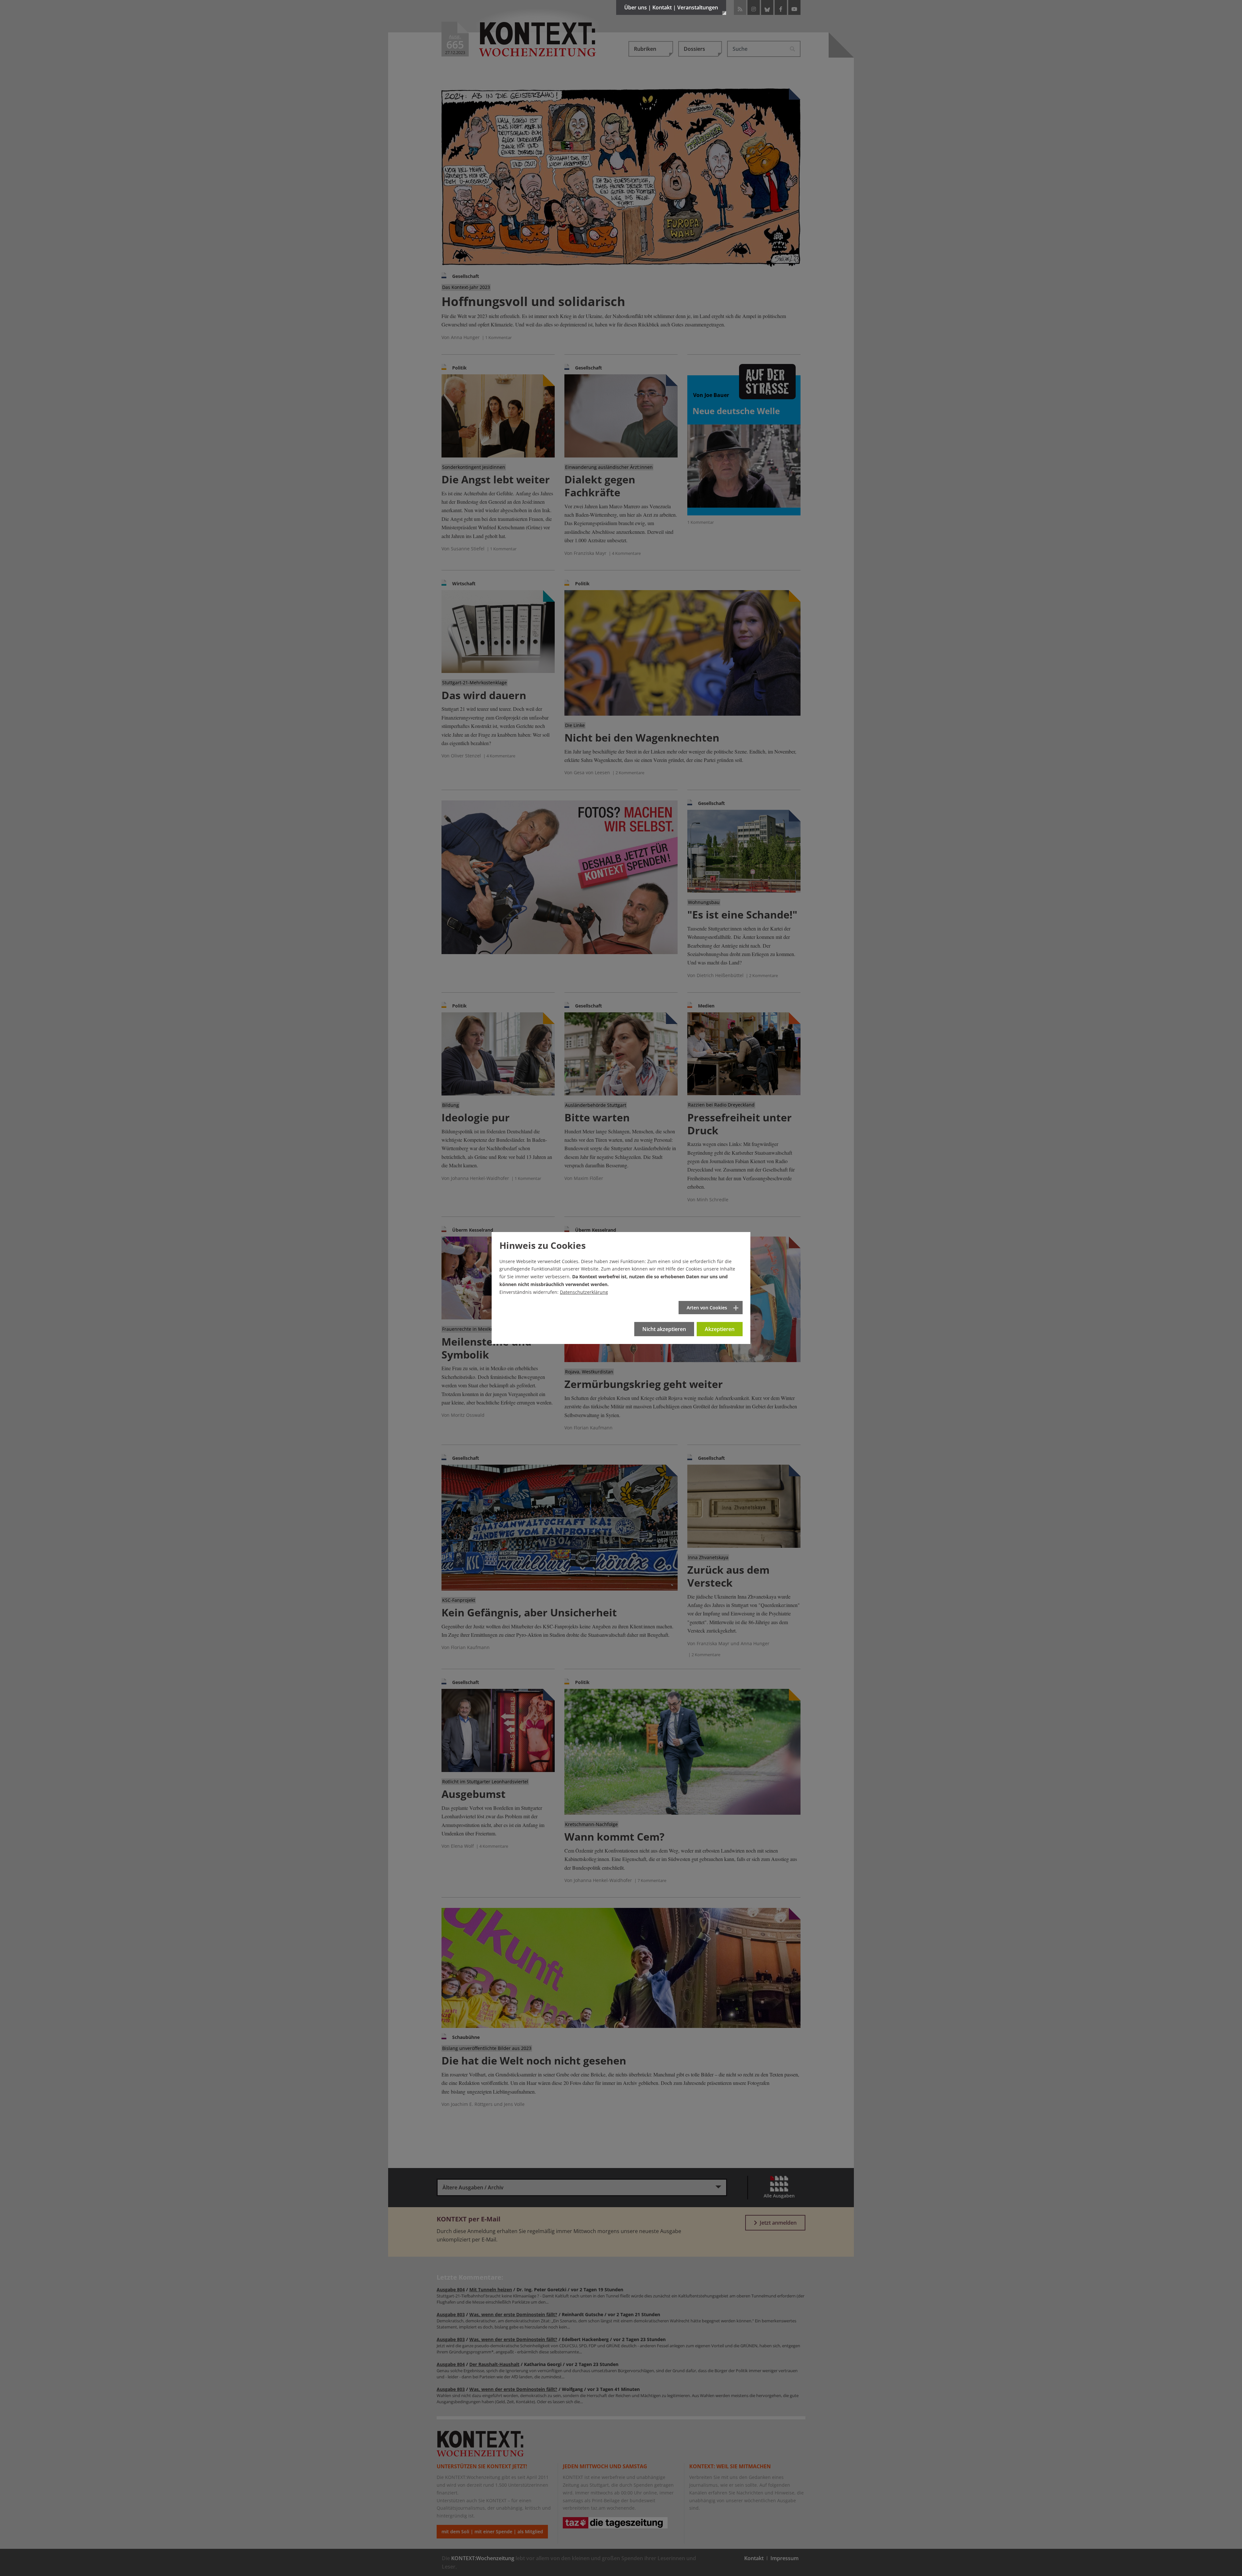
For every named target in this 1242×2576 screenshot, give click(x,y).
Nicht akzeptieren (664, 1329)
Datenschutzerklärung (584, 1292)
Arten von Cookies (707, 1308)
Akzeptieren (720, 1329)
